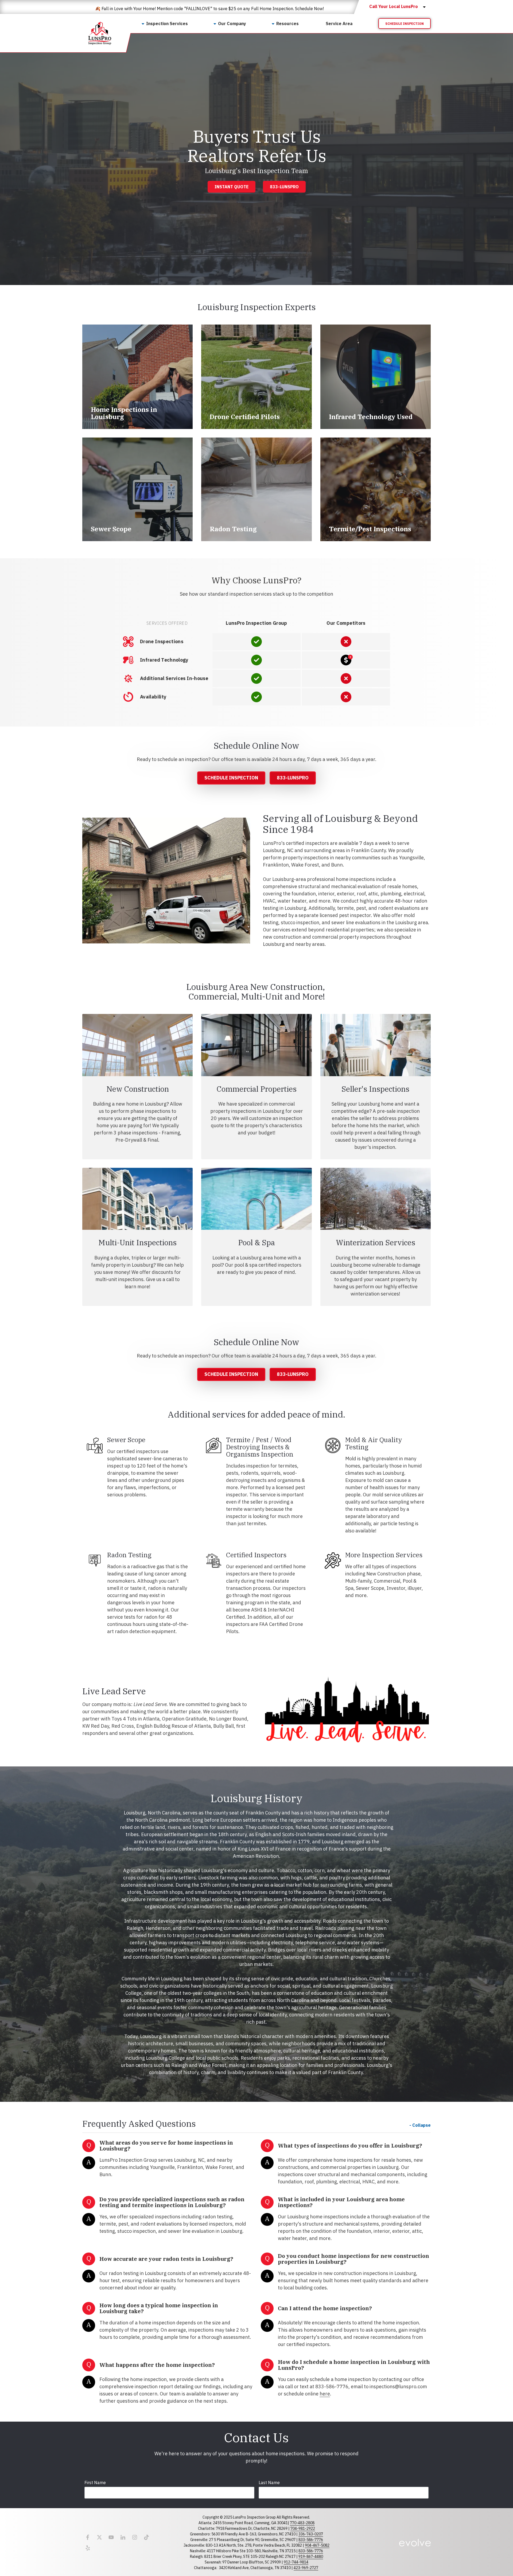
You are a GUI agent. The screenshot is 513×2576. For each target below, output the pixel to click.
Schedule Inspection (405, 24)
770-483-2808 (302, 2523)
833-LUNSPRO (284, 187)
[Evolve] (415, 2543)
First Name (95, 2483)
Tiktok (146, 2537)
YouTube (111, 2537)
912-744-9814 (296, 2562)
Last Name (269, 2483)
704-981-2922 (303, 2528)
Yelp (88, 2548)
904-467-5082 (317, 2545)
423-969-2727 (306, 2568)
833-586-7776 (311, 2540)
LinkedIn (123, 2537)
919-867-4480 (311, 2557)
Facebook (88, 2537)
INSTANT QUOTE (232, 187)
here (325, 2394)
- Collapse (420, 2125)
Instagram (135, 2537)
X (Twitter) (99, 2537)
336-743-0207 (311, 2534)
